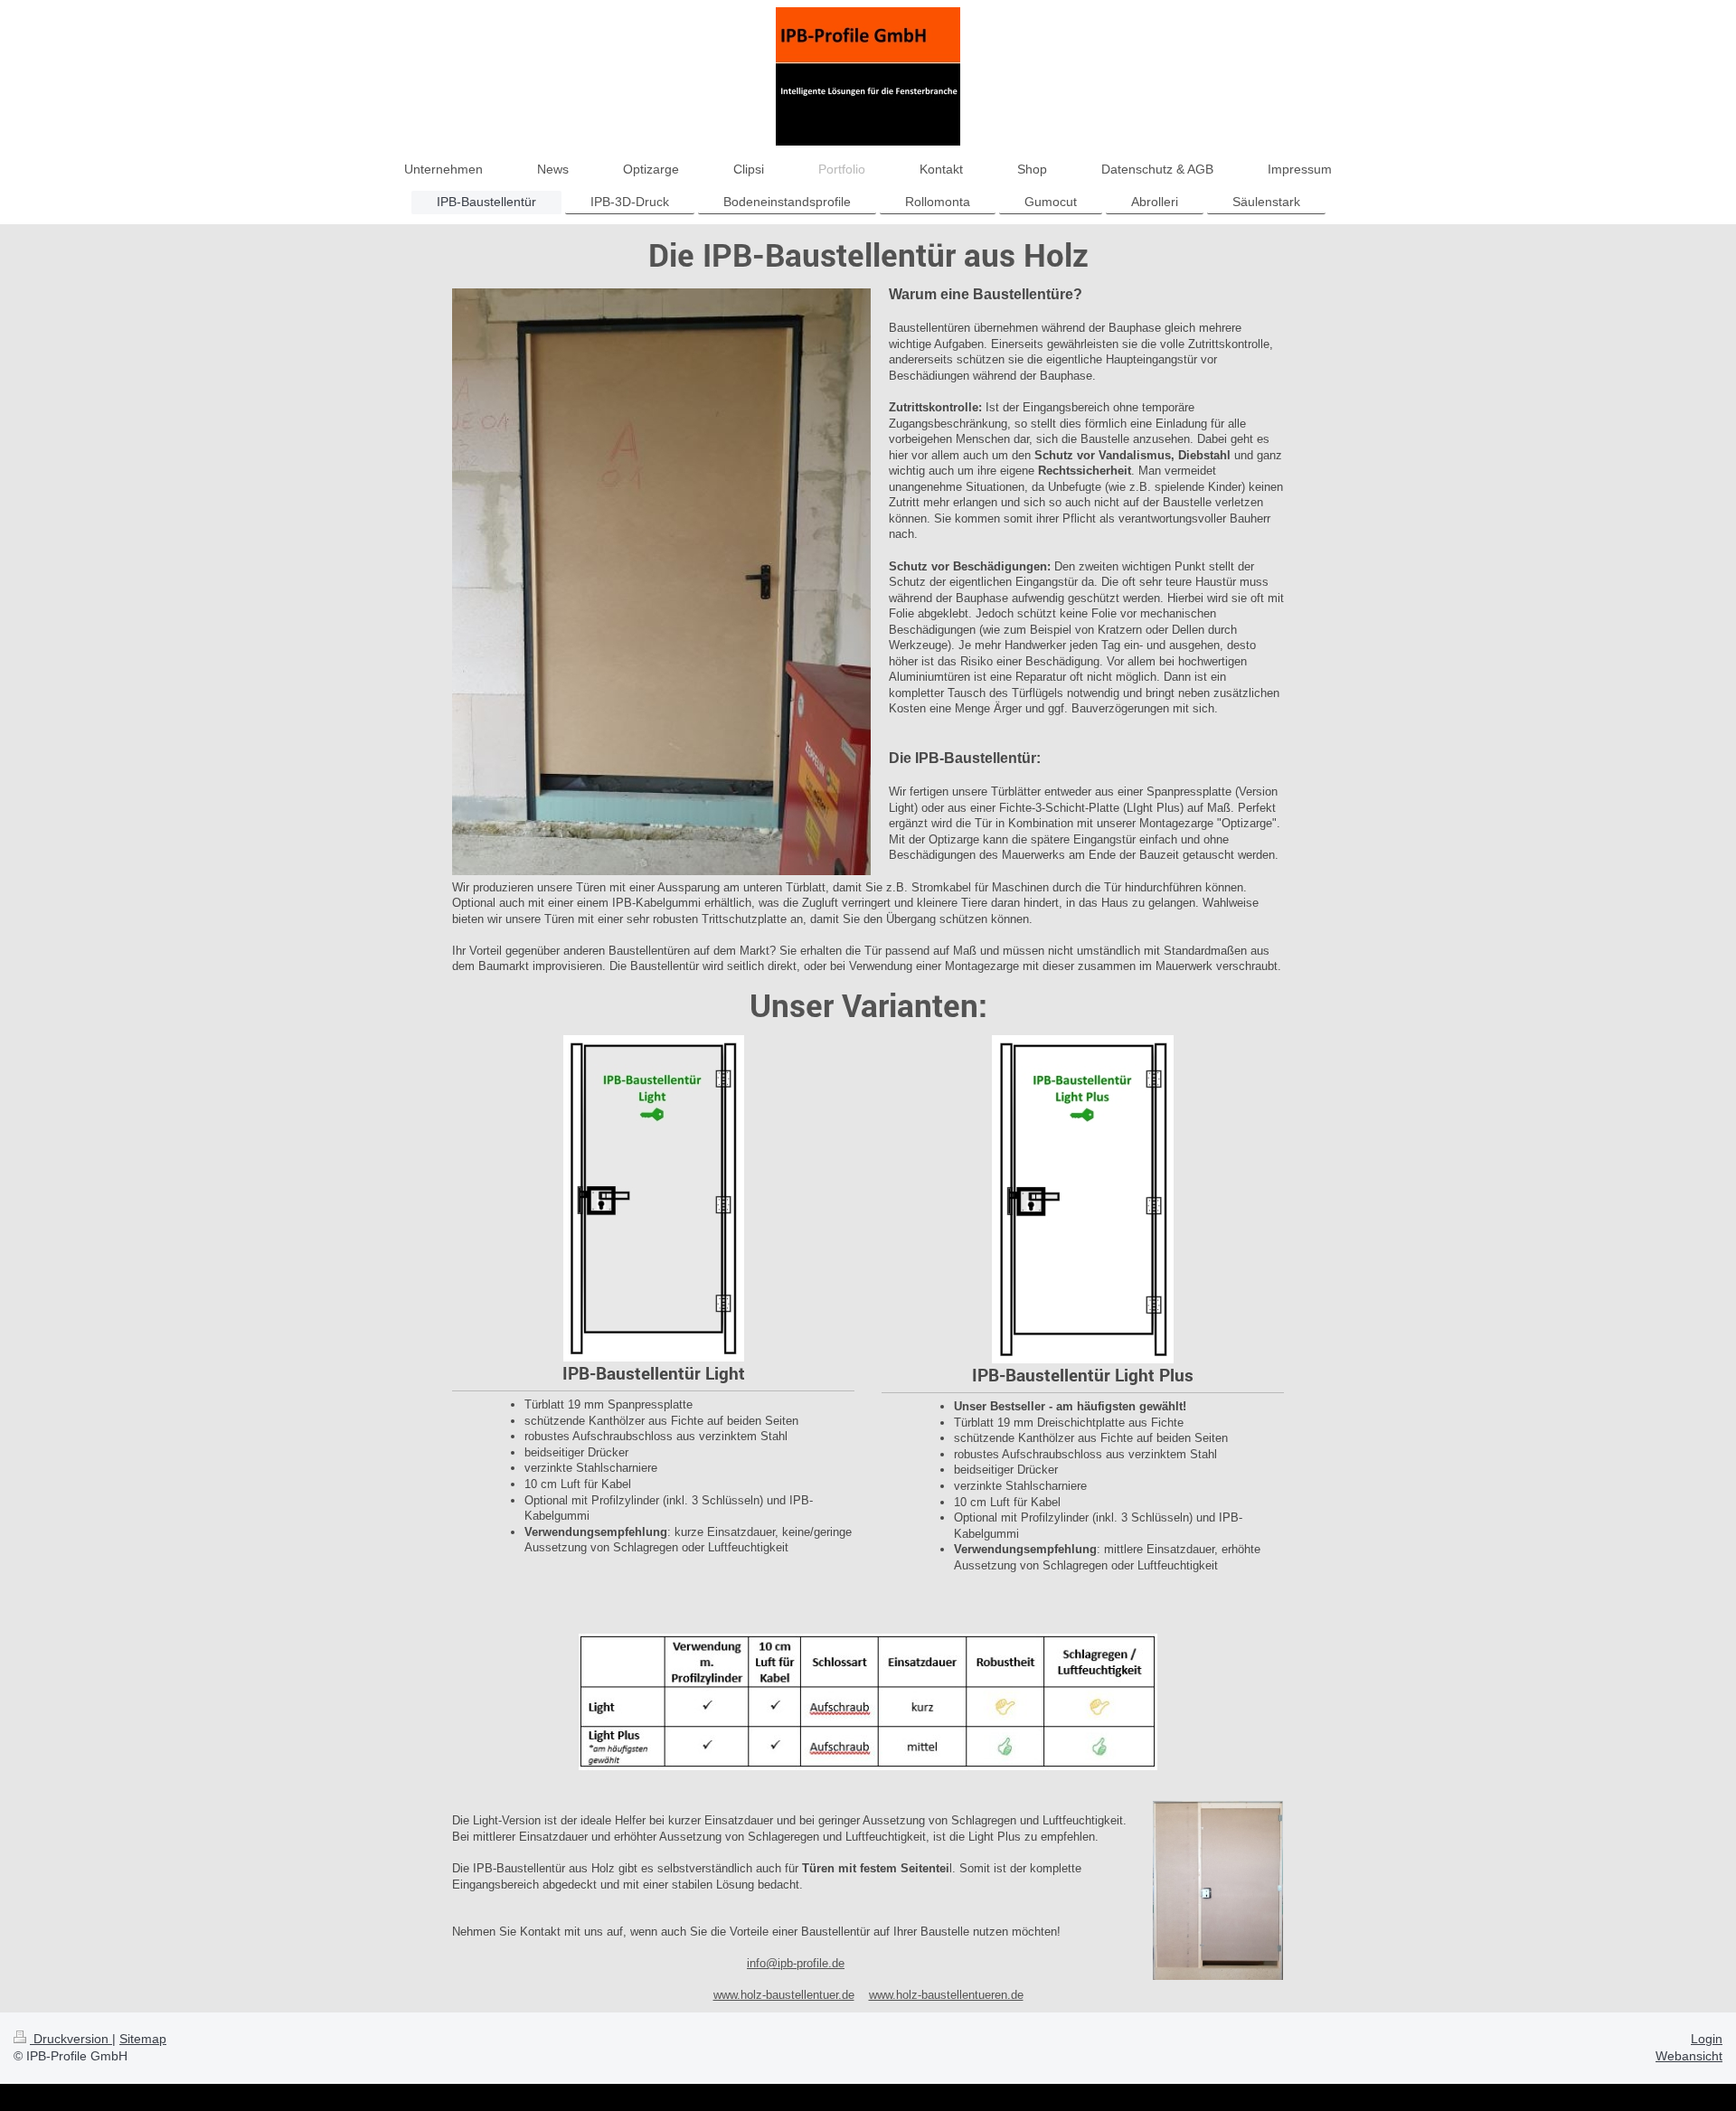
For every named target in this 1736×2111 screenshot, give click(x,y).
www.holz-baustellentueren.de (946, 1995)
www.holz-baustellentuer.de (784, 1995)
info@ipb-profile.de (796, 1963)
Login (1707, 2039)
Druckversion (71, 2039)
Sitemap (143, 2039)
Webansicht (1689, 2056)
